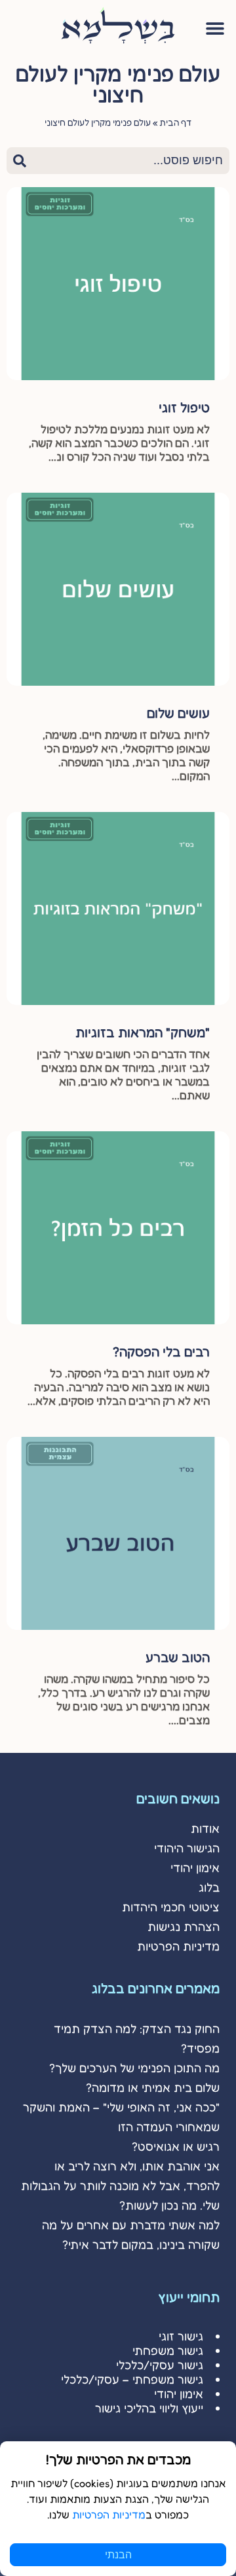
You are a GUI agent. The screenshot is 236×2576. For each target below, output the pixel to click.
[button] (215, 28)
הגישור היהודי (187, 1848)
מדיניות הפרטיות (178, 1946)
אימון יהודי (195, 1867)
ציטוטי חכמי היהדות (171, 1907)
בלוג (209, 1887)
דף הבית (175, 122)
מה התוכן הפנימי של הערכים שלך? (134, 2068)
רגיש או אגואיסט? (176, 2146)
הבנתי (118, 2555)
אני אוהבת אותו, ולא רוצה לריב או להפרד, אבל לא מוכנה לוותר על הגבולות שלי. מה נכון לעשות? (120, 2185)
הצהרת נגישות (184, 1926)
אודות (205, 1828)
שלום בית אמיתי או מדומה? (153, 2087)
